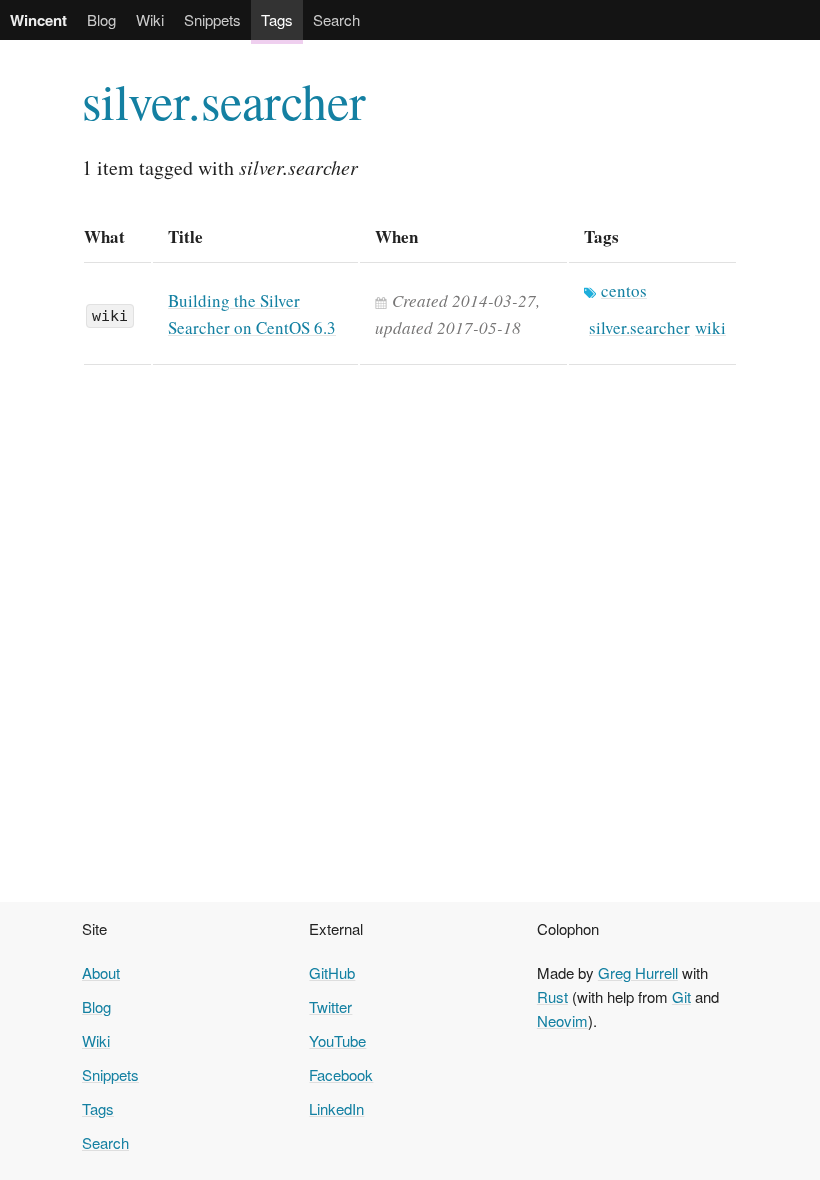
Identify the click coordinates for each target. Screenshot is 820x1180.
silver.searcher (224, 100)
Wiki (150, 19)
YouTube (337, 1040)
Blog (101, 19)
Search (336, 19)
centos (624, 290)
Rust (552, 996)
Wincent (38, 20)
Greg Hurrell (638, 972)
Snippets (212, 19)
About (101, 972)
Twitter (330, 1006)
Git (681, 996)
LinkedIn (336, 1108)
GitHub (332, 972)
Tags (277, 19)
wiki (110, 316)
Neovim (562, 1020)
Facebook (341, 1074)
